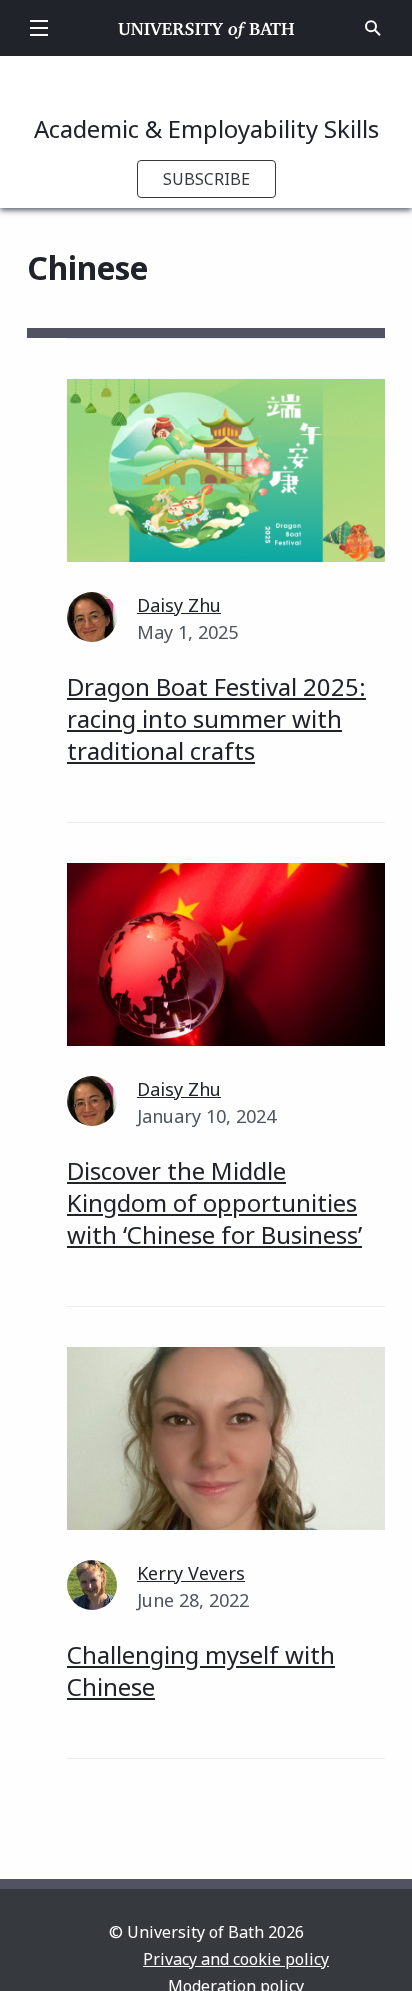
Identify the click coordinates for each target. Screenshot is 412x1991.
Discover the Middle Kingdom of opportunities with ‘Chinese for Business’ (214, 1202)
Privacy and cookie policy (236, 1959)
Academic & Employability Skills (206, 128)
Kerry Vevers (191, 1573)
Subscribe (206, 179)
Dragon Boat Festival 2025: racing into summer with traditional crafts (216, 718)
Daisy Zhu (179, 605)
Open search (373, 28)
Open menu (39, 28)
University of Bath (206, 28)
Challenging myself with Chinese (201, 1670)
